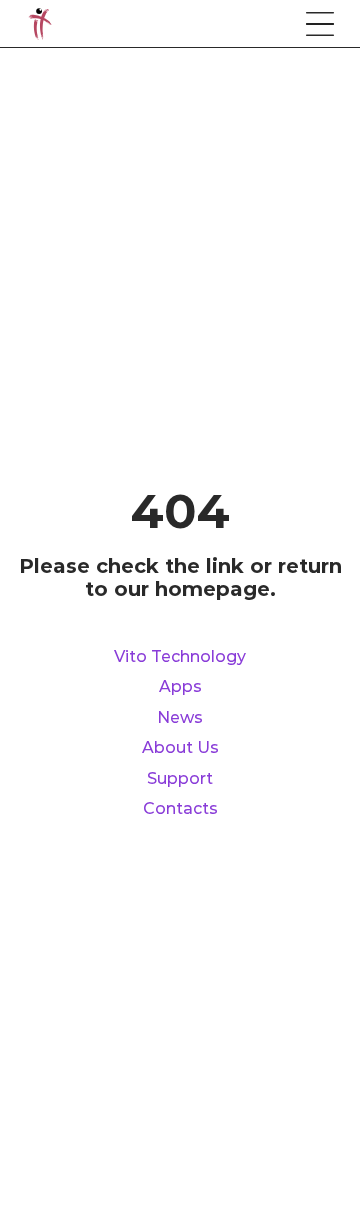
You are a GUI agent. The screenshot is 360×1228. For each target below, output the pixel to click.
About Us (180, 748)
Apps (180, 687)
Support (180, 779)
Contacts (180, 809)
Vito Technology (180, 657)
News (180, 718)
